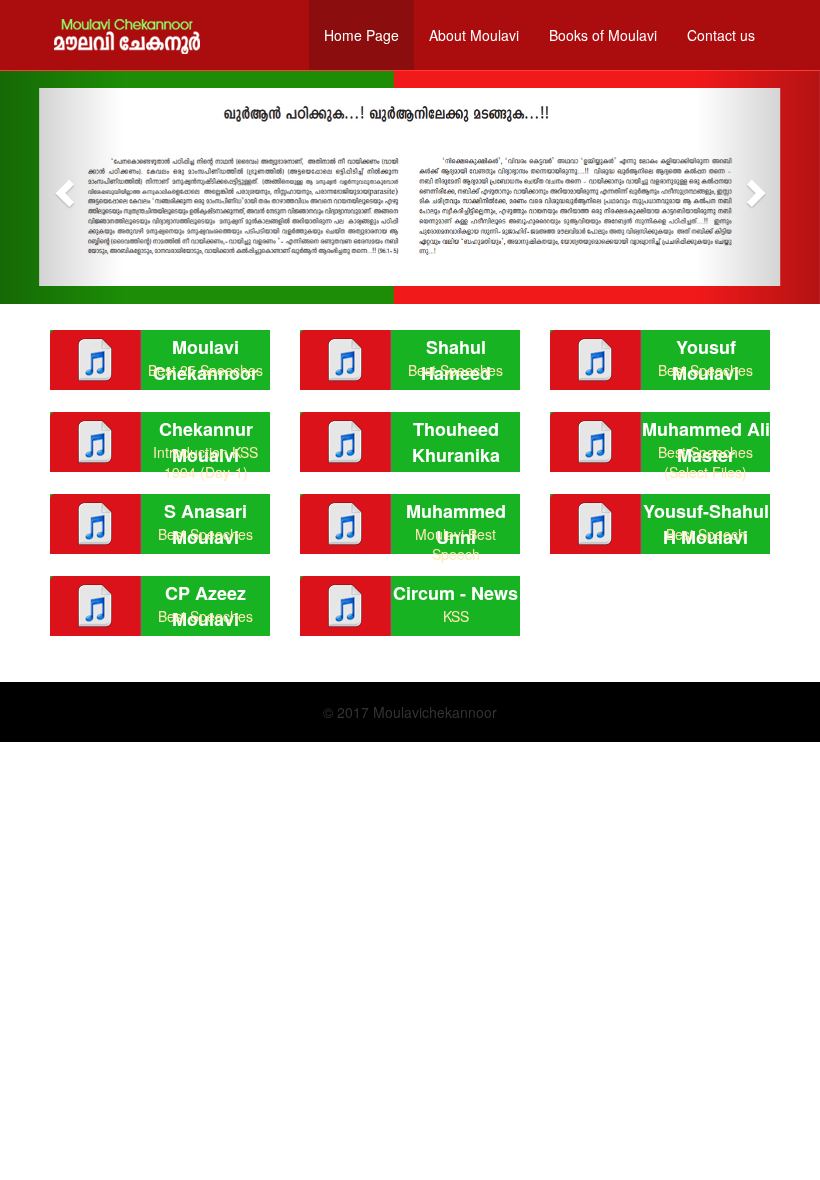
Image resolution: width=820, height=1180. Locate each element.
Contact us (721, 35)
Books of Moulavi (603, 35)
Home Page (361, 35)
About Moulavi (474, 35)
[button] (61, 187)
